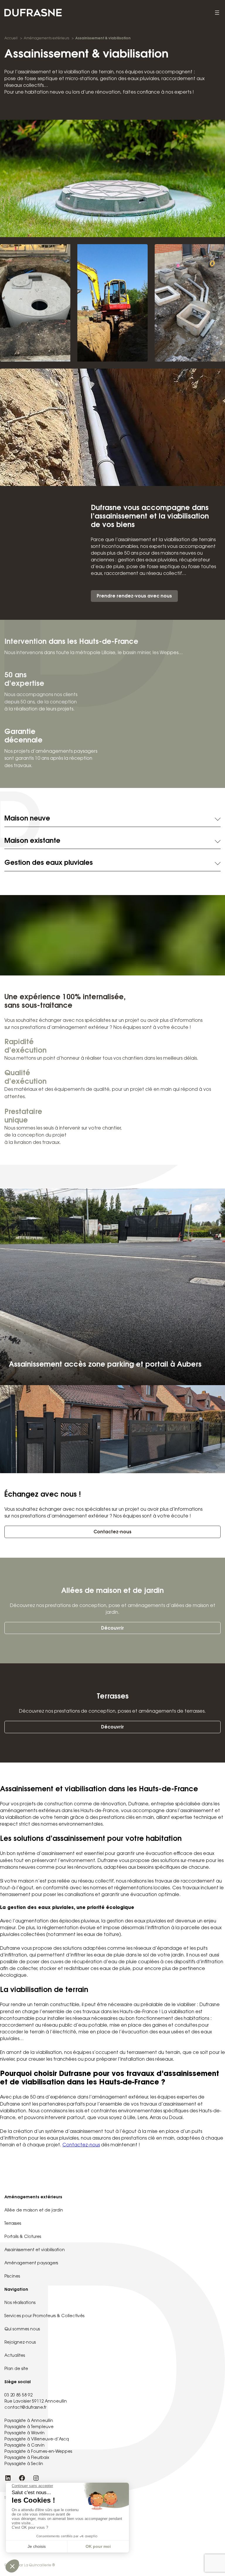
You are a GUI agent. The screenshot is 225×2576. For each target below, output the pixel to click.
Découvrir (112, 1629)
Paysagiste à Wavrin (24, 2433)
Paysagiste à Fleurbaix (27, 2458)
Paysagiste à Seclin (24, 2464)
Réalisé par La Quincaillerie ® (30, 2565)
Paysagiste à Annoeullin (29, 2421)
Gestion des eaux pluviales (49, 863)
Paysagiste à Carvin (24, 2446)
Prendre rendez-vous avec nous (134, 596)
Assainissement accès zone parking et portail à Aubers (105, 1365)
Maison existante (32, 841)
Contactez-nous (112, 1532)
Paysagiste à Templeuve (29, 2427)
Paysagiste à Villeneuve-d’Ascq (37, 2440)
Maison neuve (27, 819)
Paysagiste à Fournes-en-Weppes (38, 2452)
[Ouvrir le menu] (217, 13)
